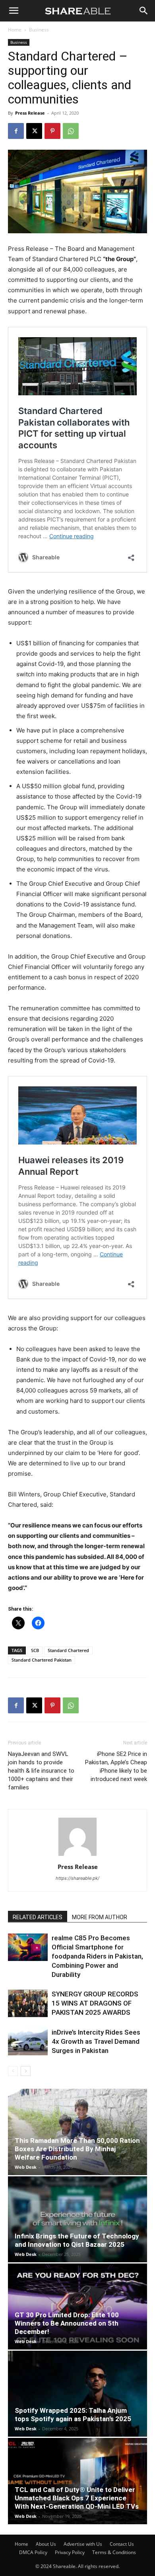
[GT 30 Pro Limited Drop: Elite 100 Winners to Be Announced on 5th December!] (77, 2306)
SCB (35, 1650)
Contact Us (122, 2544)
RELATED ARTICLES (38, 1917)
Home (15, 30)
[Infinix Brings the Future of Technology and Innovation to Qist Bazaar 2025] (77, 2219)
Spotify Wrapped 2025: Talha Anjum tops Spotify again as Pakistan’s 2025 (73, 2415)
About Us (46, 2544)
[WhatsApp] (71, 131)
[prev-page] (13, 2071)
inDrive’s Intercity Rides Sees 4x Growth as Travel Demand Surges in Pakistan (96, 2041)
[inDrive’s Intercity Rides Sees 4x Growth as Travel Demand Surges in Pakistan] (28, 2042)
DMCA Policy (33, 2552)
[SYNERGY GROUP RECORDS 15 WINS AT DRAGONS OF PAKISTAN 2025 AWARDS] (28, 2003)
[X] (34, 131)
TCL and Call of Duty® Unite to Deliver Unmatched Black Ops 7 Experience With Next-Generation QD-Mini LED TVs (77, 2498)
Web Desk (26, 2167)
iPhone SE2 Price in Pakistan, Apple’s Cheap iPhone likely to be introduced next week (116, 1766)
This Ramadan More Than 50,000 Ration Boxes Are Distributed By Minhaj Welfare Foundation (77, 2149)
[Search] (144, 11)
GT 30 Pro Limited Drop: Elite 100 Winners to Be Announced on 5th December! (67, 2323)
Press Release (30, 113)
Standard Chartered (68, 1650)
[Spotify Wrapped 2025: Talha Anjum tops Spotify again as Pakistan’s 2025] (77, 2394)
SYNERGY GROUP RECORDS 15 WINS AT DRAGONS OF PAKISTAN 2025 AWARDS (95, 2003)
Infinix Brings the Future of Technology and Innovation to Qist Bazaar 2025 (77, 2240)
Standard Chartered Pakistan (42, 1660)
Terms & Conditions (114, 2552)
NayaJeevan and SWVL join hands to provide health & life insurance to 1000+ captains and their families (41, 1771)
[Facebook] (16, 131)
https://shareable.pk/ (77, 1878)
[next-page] (26, 2071)
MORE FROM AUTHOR (100, 1917)
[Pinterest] (52, 131)
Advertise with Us (83, 2544)
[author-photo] (77, 1856)
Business (39, 30)
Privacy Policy (70, 2552)
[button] (14, 11)
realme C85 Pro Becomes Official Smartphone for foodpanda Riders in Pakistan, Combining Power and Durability (97, 1956)
